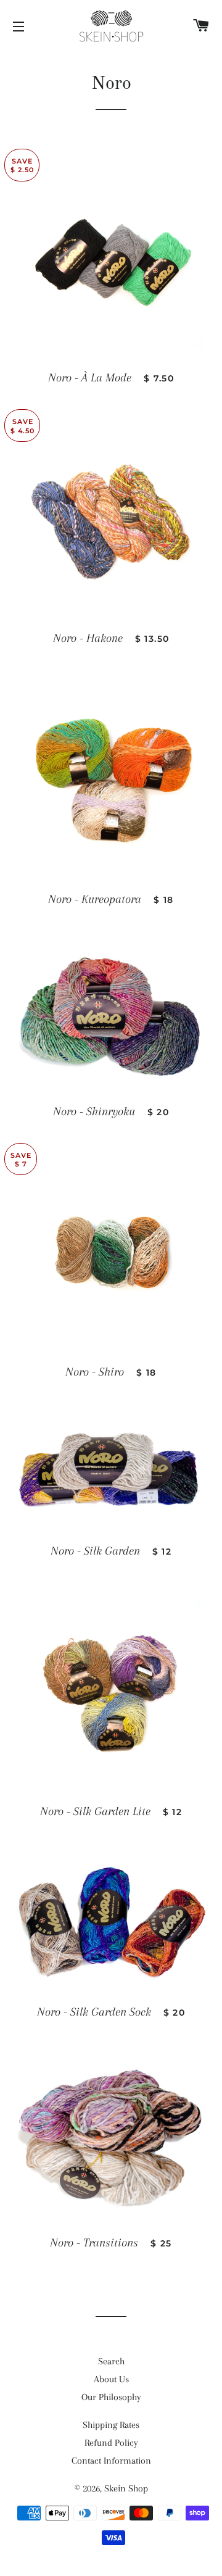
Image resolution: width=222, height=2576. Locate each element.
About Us (111, 2379)
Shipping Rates (111, 2425)
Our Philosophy (111, 2397)
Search (111, 2361)
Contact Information (111, 2461)
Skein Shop (126, 2488)
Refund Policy (111, 2443)
